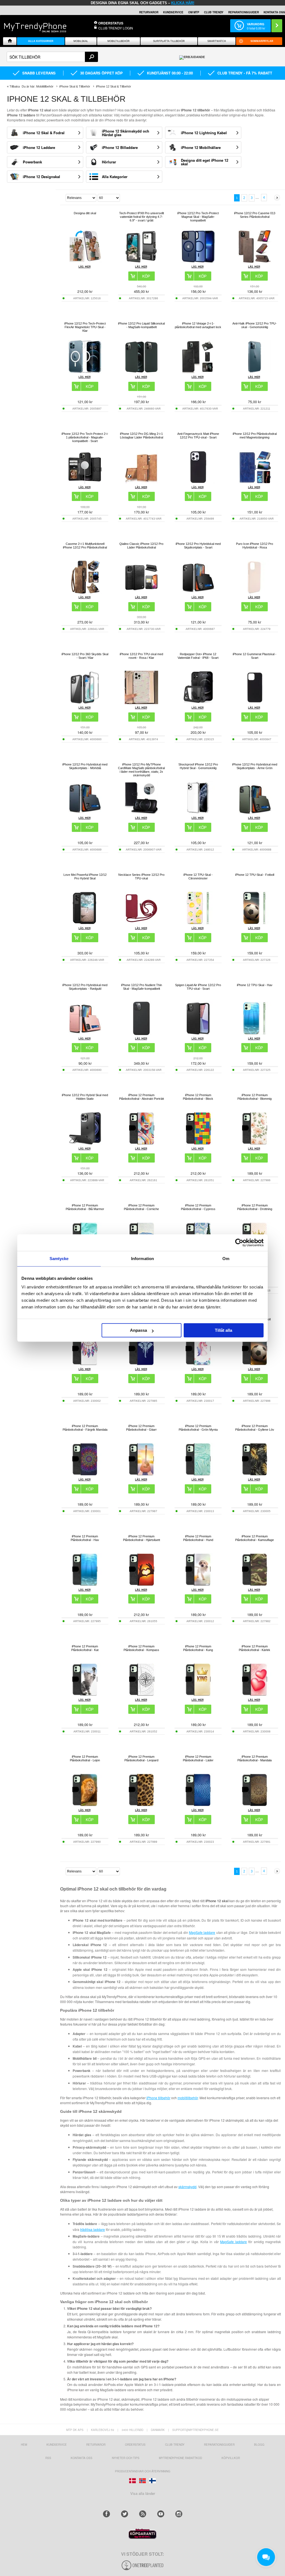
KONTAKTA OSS (274, 12)
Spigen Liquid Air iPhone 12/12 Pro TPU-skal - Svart (198, 987)
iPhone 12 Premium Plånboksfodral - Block (198, 1097)
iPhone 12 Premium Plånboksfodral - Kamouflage (255, 1538)
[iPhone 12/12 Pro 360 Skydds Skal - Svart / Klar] (85, 703)
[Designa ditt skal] (85, 262)
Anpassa (138, 1330)
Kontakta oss (82, 2458)
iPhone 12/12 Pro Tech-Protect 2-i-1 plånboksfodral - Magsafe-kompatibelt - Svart (85, 437)
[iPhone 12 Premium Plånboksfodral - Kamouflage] (255, 1585)
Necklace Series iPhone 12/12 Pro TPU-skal (141, 876)
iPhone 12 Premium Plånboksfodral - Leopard (141, 1758)
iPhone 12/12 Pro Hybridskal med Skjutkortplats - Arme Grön (255, 766)
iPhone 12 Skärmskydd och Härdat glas (126, 133)
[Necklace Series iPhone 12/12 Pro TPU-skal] (141, 923)
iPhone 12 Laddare (39, 147)
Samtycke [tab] (59, 1259)
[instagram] (179, 2514)
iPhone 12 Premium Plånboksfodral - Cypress (198, 1207)
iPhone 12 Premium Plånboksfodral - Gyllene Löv (255, 1428)
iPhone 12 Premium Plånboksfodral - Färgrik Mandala (85, 1428)
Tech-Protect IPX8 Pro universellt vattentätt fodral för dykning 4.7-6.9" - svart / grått (142, 217)
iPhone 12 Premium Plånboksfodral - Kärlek (255, 1648)
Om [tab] (226, 1259)
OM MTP (194, 12)
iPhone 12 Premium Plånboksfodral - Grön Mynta (198, 1428)
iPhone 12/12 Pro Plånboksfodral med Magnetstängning (255, 436)
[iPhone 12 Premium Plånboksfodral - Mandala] (255, 1805)
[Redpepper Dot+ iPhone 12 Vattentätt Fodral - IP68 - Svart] (198, 703)
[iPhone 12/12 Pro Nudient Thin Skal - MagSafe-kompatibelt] (141, 1033)
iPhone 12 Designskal (41, 177)
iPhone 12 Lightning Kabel (204, 133)
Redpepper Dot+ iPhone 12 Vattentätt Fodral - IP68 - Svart (198, 656)
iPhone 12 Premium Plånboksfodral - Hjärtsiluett (142, 1538)
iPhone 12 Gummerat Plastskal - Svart (255, 656)
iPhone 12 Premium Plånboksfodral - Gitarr (141, 1428)
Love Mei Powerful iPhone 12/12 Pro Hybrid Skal (85, 876)
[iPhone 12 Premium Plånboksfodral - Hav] (85, 1585)
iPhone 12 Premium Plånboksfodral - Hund (198, 1538)
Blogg (259, 2445)
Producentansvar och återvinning (143, 2471)
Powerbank (32, 162)
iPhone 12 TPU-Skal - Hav (255, 985)
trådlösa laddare (93, 2229)
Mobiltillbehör (119, 41)
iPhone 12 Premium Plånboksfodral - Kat (85, 1648)
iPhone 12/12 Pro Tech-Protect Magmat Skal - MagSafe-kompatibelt (198, 217)
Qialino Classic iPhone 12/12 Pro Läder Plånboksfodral (141, 546)
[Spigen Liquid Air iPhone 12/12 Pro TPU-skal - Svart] (198, 1033)
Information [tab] (142, 1259)
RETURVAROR (149, 12)
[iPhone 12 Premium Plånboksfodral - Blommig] (255, 1144)
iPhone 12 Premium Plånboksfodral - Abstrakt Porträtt (142, 1097)
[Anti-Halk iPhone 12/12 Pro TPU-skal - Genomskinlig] (255, 372)
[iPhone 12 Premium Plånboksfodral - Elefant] (141, 1364)
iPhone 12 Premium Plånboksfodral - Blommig (255, 1097)
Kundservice (57, 2445)
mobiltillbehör (188, 2098)
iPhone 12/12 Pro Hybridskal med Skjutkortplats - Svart (198, 546)
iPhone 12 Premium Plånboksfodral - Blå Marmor (85, 1207)
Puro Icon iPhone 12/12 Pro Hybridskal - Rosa (255, 546)
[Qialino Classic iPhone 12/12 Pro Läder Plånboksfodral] (141, 592)
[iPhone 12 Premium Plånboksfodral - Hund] (198, 1585)
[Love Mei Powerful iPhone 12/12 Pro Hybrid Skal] (85, 923)
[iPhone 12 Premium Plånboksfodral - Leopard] (141, 1805)
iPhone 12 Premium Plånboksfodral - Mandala (255, 1758)
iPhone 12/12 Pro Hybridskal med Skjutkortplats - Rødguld (85, 987)
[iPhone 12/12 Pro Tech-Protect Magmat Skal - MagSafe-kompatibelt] (198, 262)
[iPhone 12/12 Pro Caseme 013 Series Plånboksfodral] (255, 262)
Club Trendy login (116, 28)
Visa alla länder (143, 2493)
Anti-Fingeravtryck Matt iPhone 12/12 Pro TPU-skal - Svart (198, 436)
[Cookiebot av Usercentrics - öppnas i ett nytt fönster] (239, 1243)
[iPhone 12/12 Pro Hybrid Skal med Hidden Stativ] (85, 1144)
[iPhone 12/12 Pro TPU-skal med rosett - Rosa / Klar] (141, 703)
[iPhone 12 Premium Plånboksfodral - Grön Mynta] (198, 1474)
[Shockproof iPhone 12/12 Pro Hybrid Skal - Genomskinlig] (198, 813)
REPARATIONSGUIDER (244, 12)
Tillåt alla (223, 1330)
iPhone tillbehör (158, 2098)
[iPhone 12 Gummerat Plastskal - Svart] (255, 703)
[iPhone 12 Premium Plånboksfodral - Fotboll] (255, 1364)
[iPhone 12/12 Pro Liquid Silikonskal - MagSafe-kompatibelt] (141, 372)
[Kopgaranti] (142, 2538)
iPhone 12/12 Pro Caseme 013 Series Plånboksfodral (255, 215)
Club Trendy (214, 12)
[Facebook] (106, 2514)
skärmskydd (187, 2187)
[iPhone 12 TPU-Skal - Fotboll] (255, 923)
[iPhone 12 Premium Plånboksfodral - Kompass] (141, 1695)
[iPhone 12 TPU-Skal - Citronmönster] (198, 923)
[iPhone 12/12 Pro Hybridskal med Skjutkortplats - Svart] (198, 592)
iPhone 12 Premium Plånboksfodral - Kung (198, 1648)
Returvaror (96, 2445)
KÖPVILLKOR (231, 2458)
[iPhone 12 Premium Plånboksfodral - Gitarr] (141, 1474)
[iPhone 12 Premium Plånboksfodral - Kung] (198, 1695)
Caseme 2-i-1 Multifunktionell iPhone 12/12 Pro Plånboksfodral (85, 546)
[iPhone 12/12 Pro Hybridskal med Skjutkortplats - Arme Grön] (255, 813)
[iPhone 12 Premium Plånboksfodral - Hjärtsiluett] (141, 1585)
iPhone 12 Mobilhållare (201, 147)
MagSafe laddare (202, 1932)
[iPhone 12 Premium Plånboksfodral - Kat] (85, 1695)
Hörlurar (109, 162)
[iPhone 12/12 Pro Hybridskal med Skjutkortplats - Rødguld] (85, 1033)
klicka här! (183, 3)
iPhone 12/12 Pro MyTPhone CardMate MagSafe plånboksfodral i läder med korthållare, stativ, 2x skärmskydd (141, 770)
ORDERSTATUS (111, 23)
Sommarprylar (262, 41)
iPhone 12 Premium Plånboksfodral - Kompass (141, 1648)
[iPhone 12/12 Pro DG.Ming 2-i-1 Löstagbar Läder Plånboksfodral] (141, 482)
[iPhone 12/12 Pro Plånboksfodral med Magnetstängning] (255, 482)
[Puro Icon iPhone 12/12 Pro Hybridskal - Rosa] (255, 592)
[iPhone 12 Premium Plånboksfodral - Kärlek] (255, 1695)
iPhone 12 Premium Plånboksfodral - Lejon (85, 1758)
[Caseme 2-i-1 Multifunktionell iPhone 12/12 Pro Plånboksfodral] (85, 592)
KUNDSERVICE (173, 12)
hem (24, 2445)
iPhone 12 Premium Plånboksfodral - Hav (85, 1538)
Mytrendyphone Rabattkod (180, 2458)
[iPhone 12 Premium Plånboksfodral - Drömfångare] (85, 1364)
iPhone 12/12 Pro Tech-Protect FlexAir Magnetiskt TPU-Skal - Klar (85, 327)
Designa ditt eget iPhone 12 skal (205, 162)
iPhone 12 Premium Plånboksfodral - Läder (198, 1758)
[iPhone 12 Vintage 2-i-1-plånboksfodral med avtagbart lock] (198, 372)
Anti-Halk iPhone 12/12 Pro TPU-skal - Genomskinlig (255, 325)
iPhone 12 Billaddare (120, 147)
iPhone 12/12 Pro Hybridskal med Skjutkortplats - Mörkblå (85, 766)
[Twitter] (125, 2514)
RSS (48, 2458)
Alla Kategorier (115, 177)
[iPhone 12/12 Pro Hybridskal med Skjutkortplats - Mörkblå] (85, 813)
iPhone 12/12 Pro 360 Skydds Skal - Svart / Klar (85, 656)
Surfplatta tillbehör (169, 41)
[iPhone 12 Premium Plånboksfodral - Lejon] (85, 1805)
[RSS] (143, 2514)
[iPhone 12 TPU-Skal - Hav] (255, 1033)
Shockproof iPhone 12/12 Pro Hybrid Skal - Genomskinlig (198, 766)
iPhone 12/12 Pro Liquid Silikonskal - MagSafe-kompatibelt (141, 325)
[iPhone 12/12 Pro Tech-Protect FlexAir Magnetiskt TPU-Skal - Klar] (85, 372)
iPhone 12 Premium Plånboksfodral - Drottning (255, 1207)
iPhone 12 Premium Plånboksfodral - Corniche (141, 1207)
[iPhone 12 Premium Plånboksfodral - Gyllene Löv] (255, 1474)
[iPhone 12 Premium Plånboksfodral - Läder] (198, 1805)
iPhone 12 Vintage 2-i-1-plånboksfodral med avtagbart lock (198, 325)
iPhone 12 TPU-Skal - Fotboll (255, 875)
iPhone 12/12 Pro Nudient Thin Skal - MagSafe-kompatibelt (142, 987)
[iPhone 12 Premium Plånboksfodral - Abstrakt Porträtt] (141, 1144)
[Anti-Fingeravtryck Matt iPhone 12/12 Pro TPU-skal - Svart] (198, 482)
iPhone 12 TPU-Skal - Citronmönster (198, 876)
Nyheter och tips (126, 2458)
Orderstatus (135, 2445)
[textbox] (52, 57)
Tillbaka (15, 86)
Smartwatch (217, 41)
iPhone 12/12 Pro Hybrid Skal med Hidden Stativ (85, 1097)
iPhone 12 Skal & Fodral (44, 133)
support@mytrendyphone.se (196, 2430)
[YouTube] (161, 2514)
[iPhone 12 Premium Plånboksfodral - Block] (198, 1144)
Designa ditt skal (85, 213)
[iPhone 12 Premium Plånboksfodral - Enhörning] (198, 1364)
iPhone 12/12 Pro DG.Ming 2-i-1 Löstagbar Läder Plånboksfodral (142, 436)
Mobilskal (81, 41)
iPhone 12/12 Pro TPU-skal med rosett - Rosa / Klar (141, 656)
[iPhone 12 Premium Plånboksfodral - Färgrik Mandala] (85, 1474)
